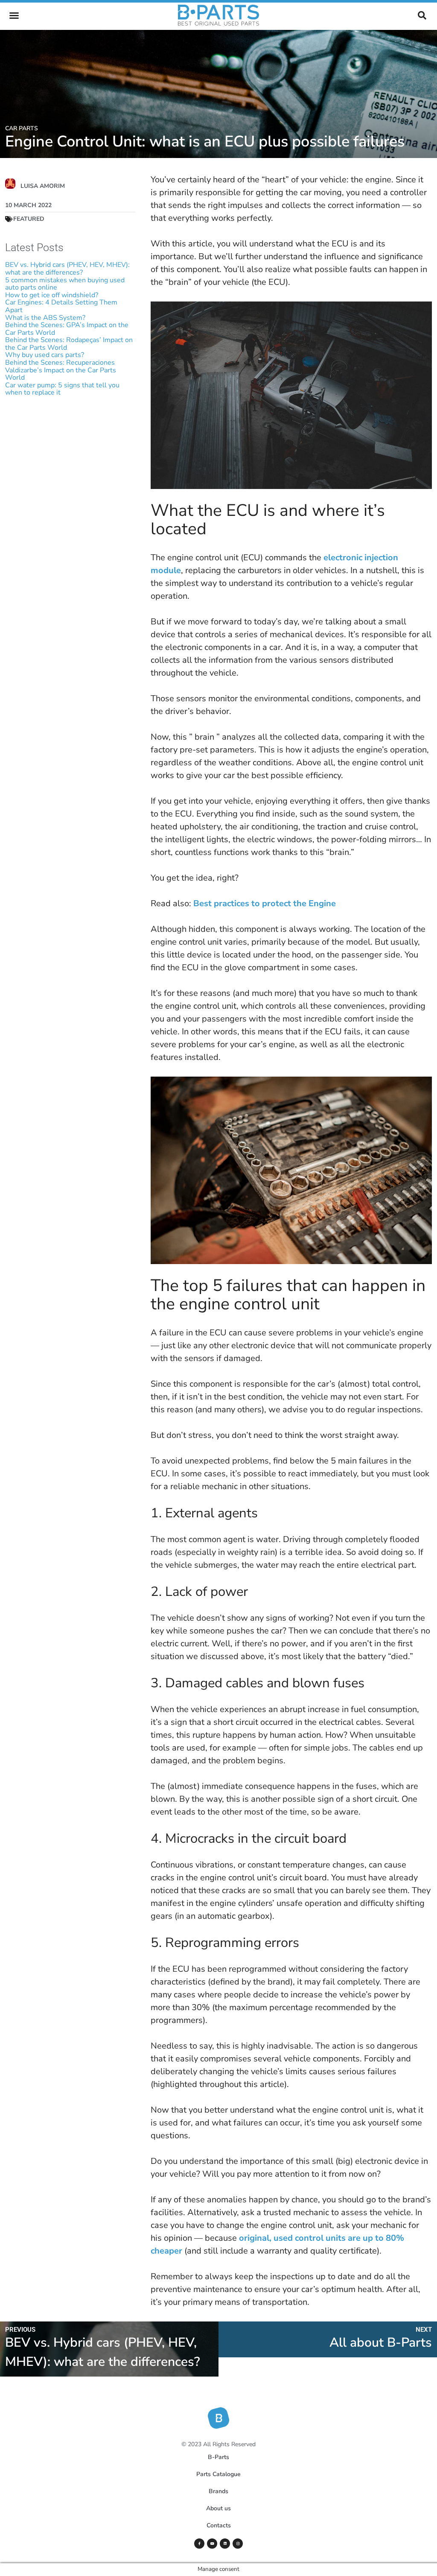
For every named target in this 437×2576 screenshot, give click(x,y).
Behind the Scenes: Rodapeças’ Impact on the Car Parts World (69, 344)
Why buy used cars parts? (45, 355)
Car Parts (22, 128)
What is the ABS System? (45, 318)
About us (218, 2508)
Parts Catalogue (218, 2474)
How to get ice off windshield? (52, 295)
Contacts (219, 2525)
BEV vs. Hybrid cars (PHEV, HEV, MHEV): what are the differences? (67, 269)
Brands (218, 2491)
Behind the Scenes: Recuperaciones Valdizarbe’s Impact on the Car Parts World (61, 370)
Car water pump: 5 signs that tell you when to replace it (62, 389)
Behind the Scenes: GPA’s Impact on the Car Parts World (67, 329)
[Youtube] (212, 2544)
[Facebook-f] (199, 2544)
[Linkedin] (225, 2544)
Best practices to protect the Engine (265, 903)
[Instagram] (238, 2544)
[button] (14, 15)
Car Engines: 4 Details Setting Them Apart (61, 306)
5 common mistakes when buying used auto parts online (65, 284)
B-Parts (218, 2457)
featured (29, 219)
